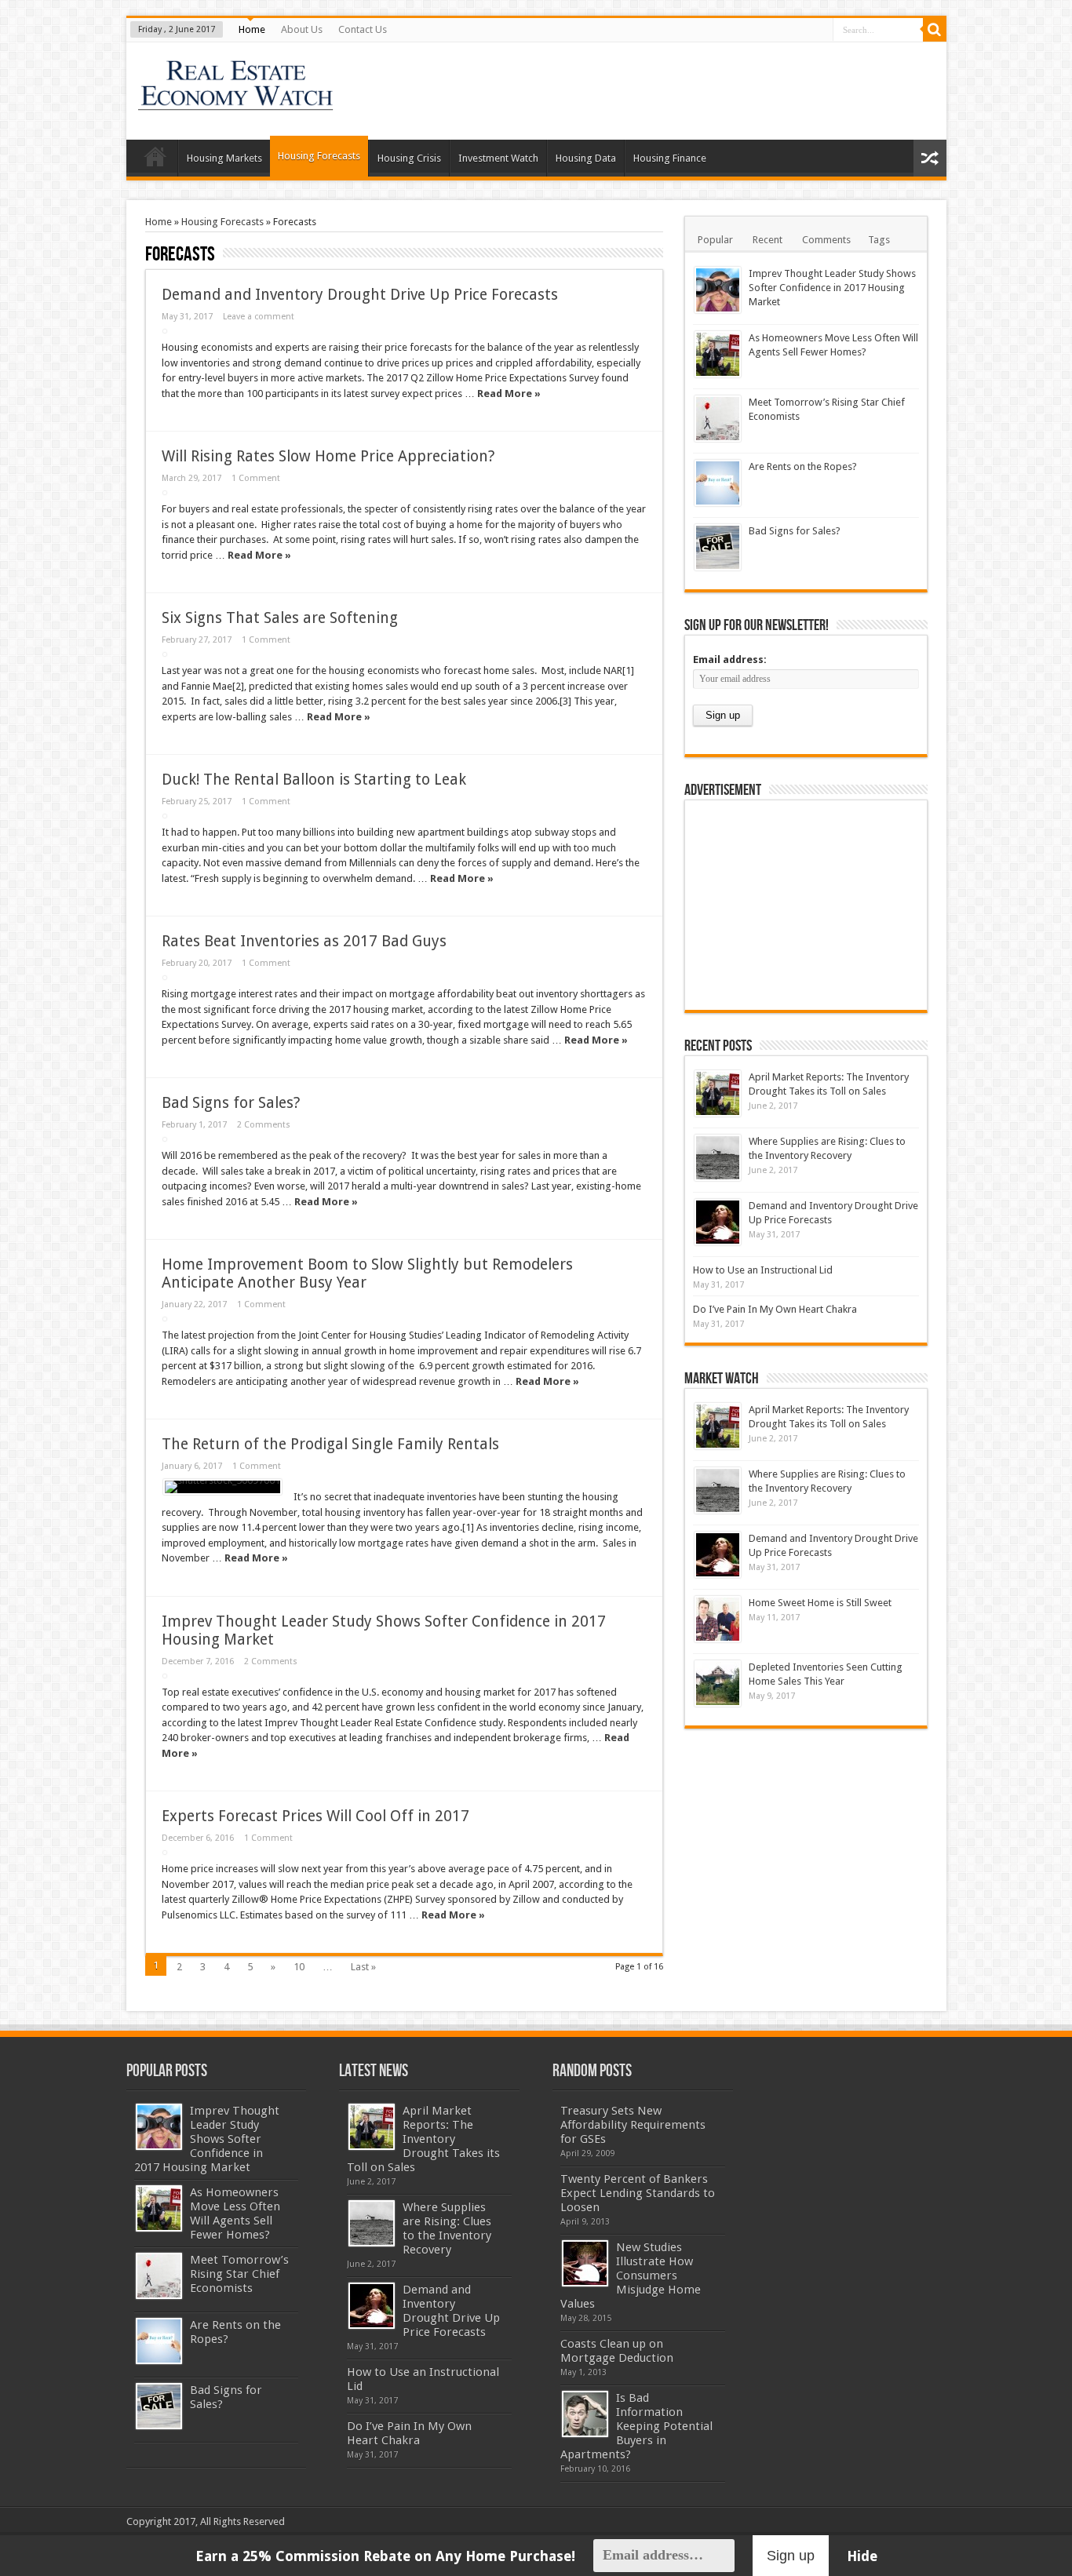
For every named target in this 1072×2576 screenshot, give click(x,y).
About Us (302, 29)
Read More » (509, 394)
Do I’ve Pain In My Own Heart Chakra (775, 1309)
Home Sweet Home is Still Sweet (820, 1603)
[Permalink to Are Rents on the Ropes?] (718, 483)
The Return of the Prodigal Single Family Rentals (330, 1444)
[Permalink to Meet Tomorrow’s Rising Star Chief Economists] (718, 419)
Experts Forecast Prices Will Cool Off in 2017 (315, 1816)
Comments (826, 240)
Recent (768, 240)
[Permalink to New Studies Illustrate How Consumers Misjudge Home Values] (585, 2263)
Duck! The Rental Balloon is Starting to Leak (314, 780)
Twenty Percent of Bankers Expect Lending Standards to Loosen (638, 2193)
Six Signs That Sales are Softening (280, 618)
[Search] (935, 30)
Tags (879, 240)
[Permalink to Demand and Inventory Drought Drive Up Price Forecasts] (718, 1222)
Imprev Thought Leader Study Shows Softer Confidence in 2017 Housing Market (832, 288)
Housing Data (586, 158)
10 (299, 1967)
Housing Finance (670, 158)
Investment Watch (498, 158)
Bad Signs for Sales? (231, 1103)
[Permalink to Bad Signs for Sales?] (718, 547)
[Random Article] (930, 158)
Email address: (730, 659)
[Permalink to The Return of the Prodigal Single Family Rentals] (222, 1487)
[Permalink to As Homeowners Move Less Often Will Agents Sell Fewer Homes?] (718, 354)
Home (252, 29)
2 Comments (264, 1125)
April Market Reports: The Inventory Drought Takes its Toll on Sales (423, 2139)
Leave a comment (259, 317)
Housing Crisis (409, 158)
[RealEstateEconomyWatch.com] (237, 100)
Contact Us (363, 29)
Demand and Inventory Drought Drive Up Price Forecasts (360, 295)
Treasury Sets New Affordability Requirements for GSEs (633, 2125)
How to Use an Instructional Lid (763, 1270)
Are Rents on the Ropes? (803, 466)
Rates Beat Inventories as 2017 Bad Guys (304, 941)
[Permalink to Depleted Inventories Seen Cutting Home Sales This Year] (718, 1683)
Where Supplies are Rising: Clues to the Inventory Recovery (447, 2228)
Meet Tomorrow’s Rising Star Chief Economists (239, 2274)
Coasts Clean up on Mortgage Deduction (617, 2351)
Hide (862, 2556)
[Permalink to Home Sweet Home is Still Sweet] (718, 1619)
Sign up (791, 2556)
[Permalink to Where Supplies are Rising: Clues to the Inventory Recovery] (718, 1158)
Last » (363, 1967)
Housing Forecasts (319, 156)
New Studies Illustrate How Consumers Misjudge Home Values (631, 2275)
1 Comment (256, 478)
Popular (715, 240)
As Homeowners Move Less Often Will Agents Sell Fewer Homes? (235, 2213)
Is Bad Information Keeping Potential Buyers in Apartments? (636, 2426)
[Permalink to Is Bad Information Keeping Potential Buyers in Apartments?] (585, 2414)
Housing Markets (224, 158)
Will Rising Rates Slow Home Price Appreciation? (328, 456)
